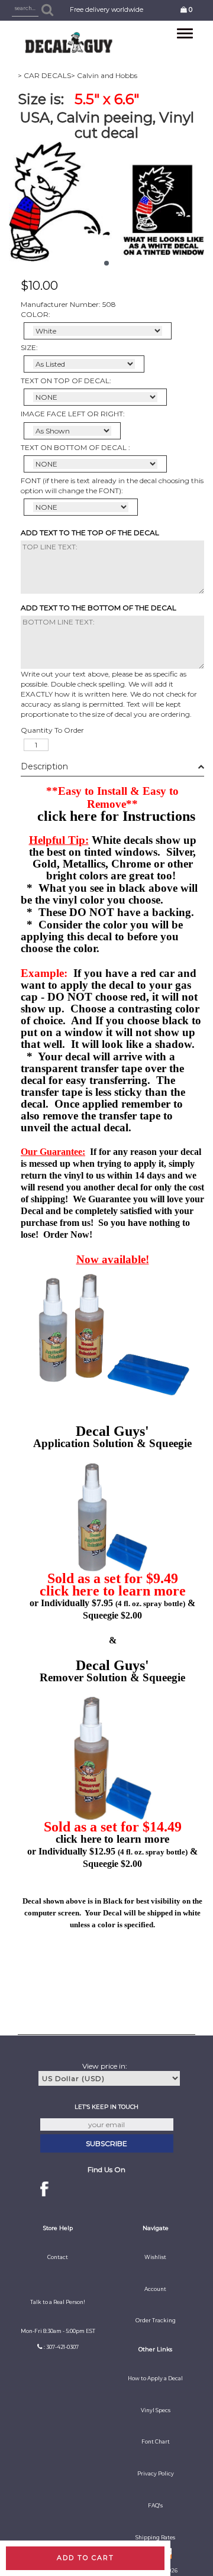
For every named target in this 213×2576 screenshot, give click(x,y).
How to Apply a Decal (155, 2378)
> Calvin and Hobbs (104, 75)
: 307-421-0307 (61, 2347)
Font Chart (156, 2442)
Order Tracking (156, 2321)
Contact (58, 2257)
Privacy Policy (156, 2474)
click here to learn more (113, 1591)
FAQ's (155, 2506)
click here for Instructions (116, 816)
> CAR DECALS (44, 75)
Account (155, 2289)
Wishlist (155, 2257)
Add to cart (85, 2558)
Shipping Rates (155, 2538)
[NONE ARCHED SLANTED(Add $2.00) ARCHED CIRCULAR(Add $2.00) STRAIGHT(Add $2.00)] (95, 397)
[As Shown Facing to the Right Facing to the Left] (72, 431)
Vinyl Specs (156, 2410)
